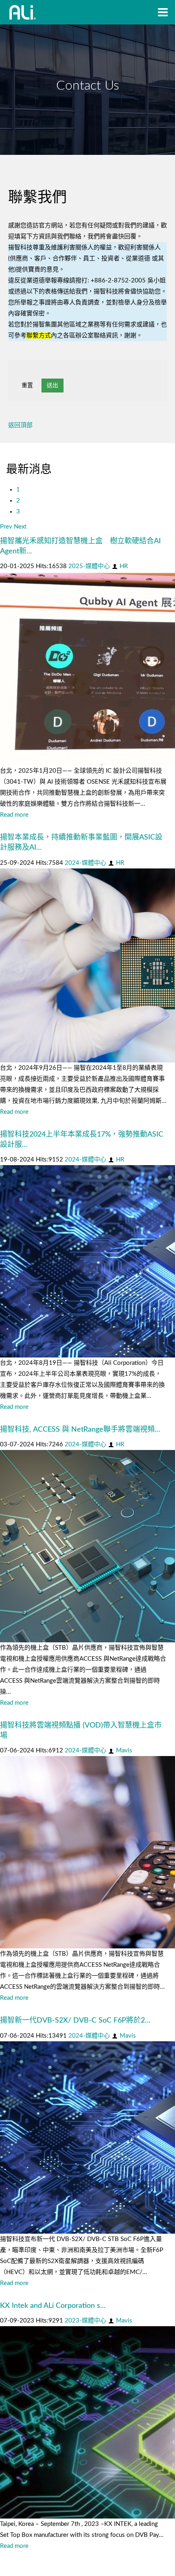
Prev (6, 527)
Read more (14, 815)
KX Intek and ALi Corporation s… (53, 2306)
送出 (52, 386)
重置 (27, 386)
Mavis (124, 1751)
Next (20, 527)
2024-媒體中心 (85, 863)
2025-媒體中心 (89, 566)
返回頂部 (20, 425)
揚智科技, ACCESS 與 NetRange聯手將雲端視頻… (80, 1430)
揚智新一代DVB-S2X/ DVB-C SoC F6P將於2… (75, 2021)
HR (124, 566)
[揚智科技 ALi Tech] (23, 12)
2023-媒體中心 (85, 2321)
